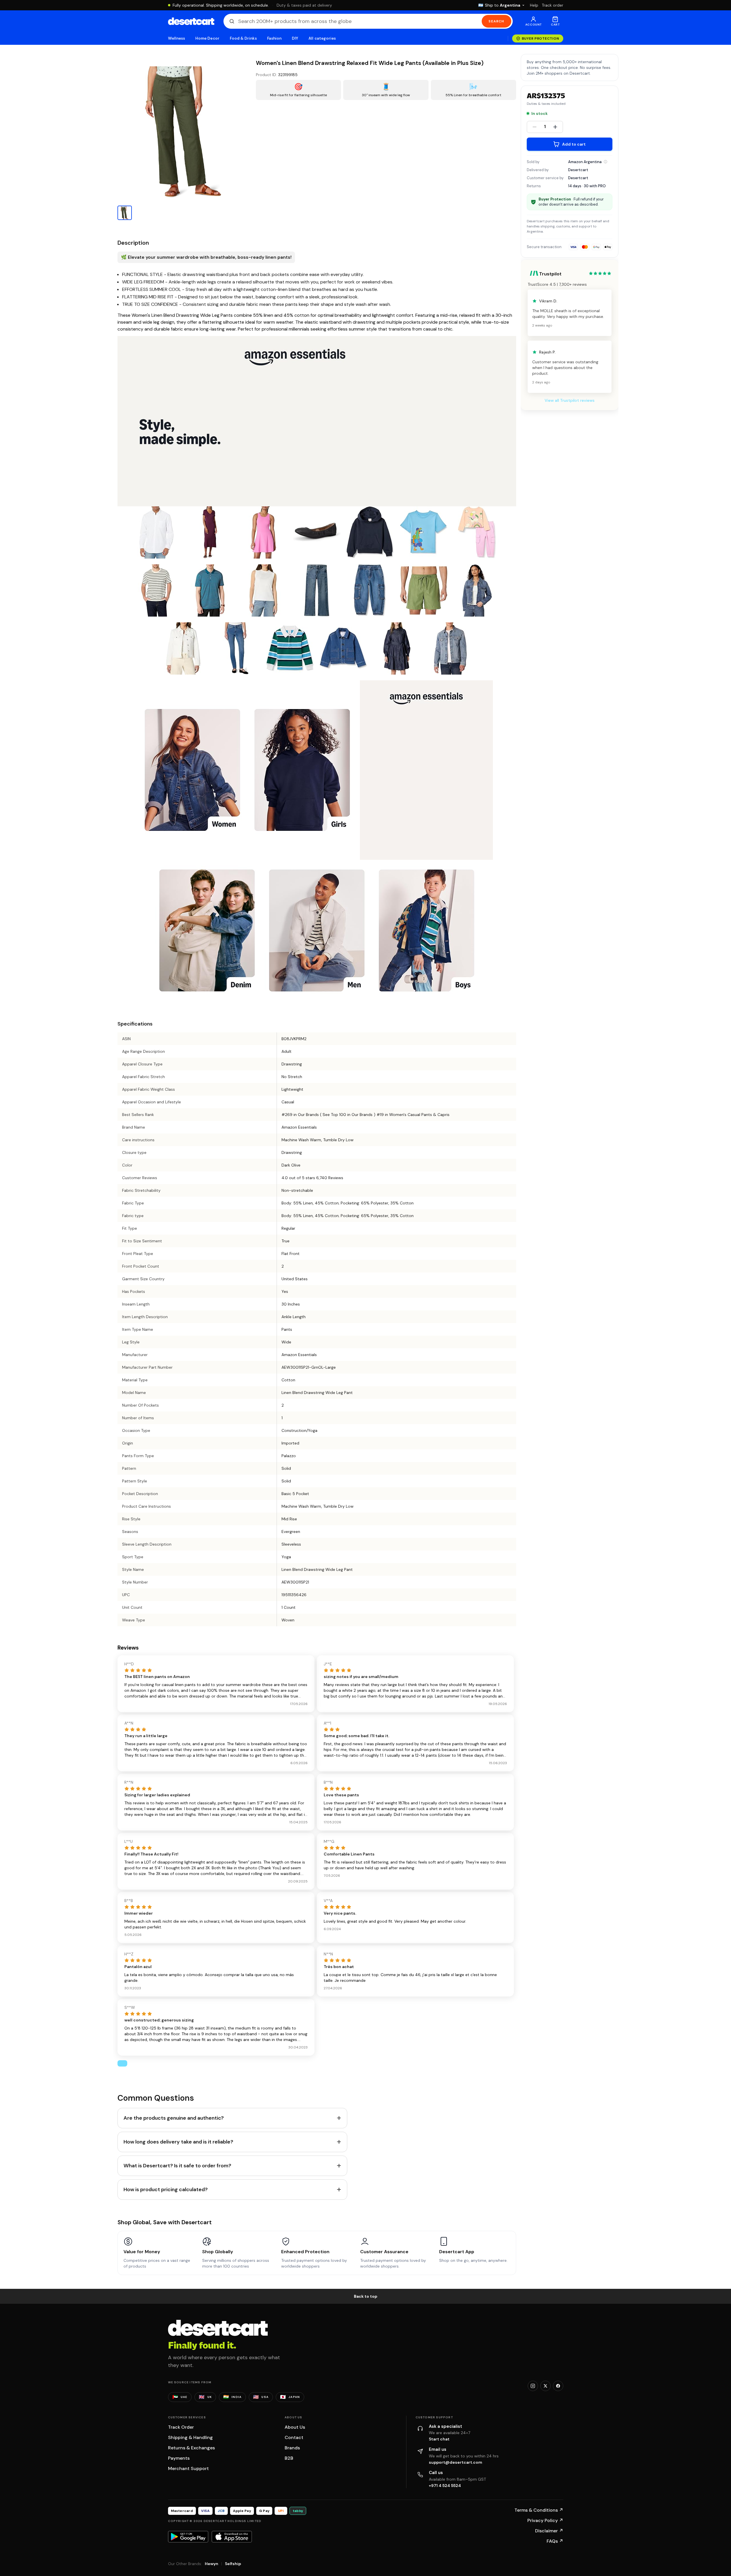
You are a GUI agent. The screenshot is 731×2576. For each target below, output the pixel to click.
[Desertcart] (191, 21)
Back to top (366, 2296)
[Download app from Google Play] (188, 2537)
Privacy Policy (545, 2520)
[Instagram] (533, 2386)
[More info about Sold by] (605, 162)
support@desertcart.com (456, 2462)
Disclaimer (549, 2531)
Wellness (177, 38)
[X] (545, 2386)
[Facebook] (558, 2386)
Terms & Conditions (539, 2510)
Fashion (274, 38)
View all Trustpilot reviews (570, 400)
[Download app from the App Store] (232, 2537)
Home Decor (207, 38)
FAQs (555, 2541)
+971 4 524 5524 (445, 2486)
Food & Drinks (243, 38)
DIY (295, 38)
